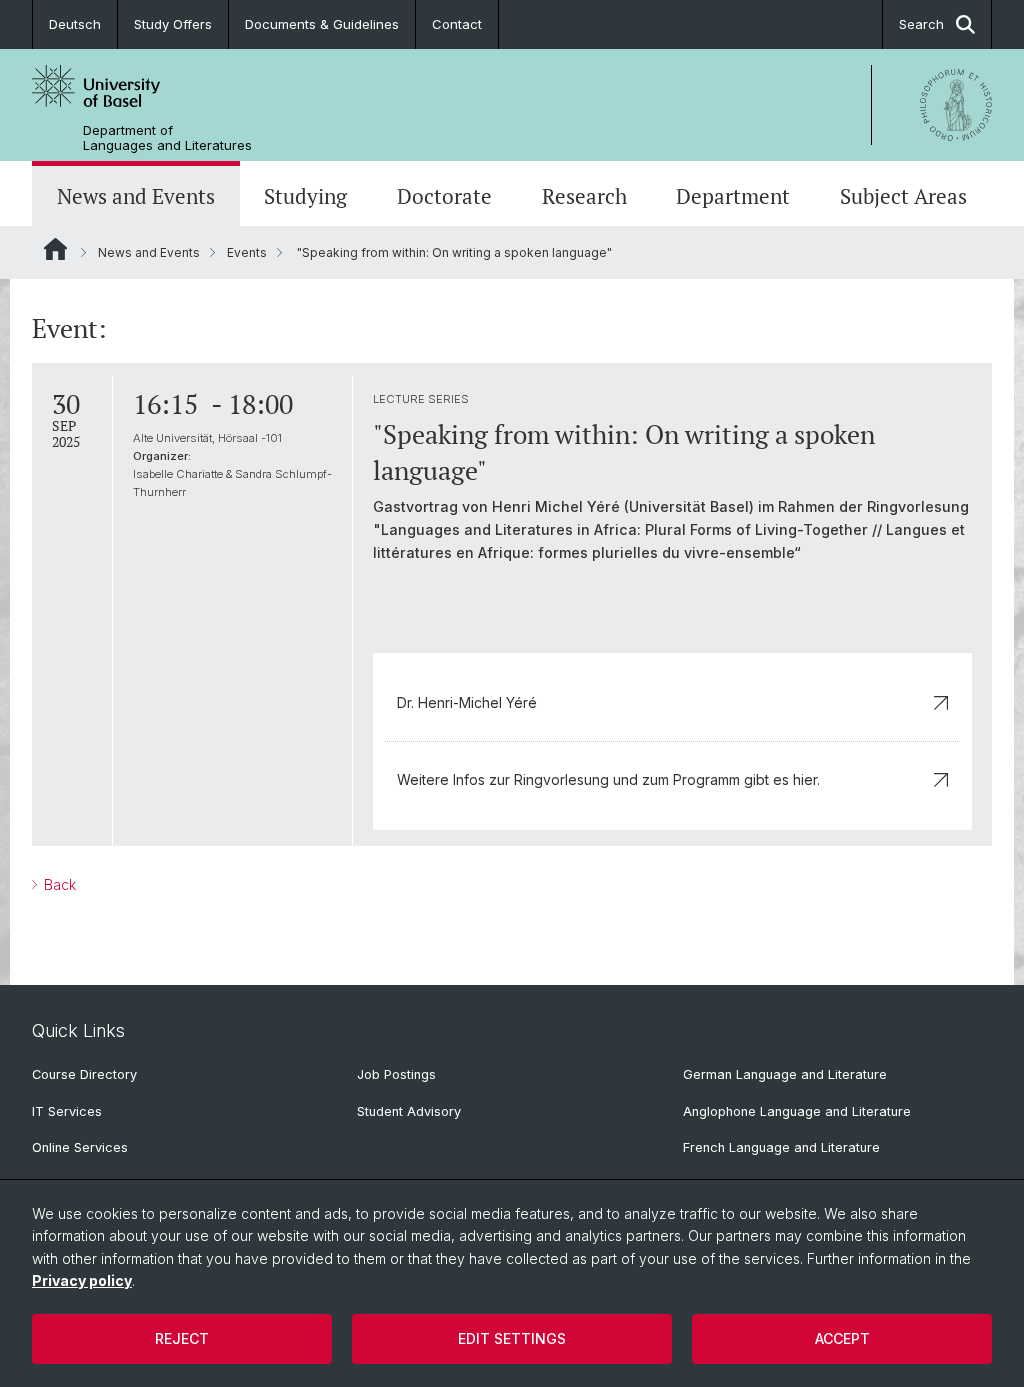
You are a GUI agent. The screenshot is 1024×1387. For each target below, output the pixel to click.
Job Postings (396, 1074)
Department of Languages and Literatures (167, 138)
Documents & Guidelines (322, 24)
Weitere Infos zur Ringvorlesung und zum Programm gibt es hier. (608, 779)
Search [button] (921, 24)
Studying (305, 196)
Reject (182, 1338)
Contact (457, 24)
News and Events (136, 196)
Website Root (55, 249)
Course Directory (84, 1074)
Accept (842, 1338)
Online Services (80, 1147)
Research (584, 196)
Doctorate (444, 196)
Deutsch (75, 24)
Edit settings (512, 1338)
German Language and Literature (785, 1074)
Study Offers (173, 24)
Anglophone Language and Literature (797, 1111)
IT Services (67, 1111)
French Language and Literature (781, 1147)
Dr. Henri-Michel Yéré (467, 702)
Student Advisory (409, 1111)
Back (58, 884)
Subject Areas (903, 196)
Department (733, 196)
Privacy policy (82, 1280)
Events (247, 252)
